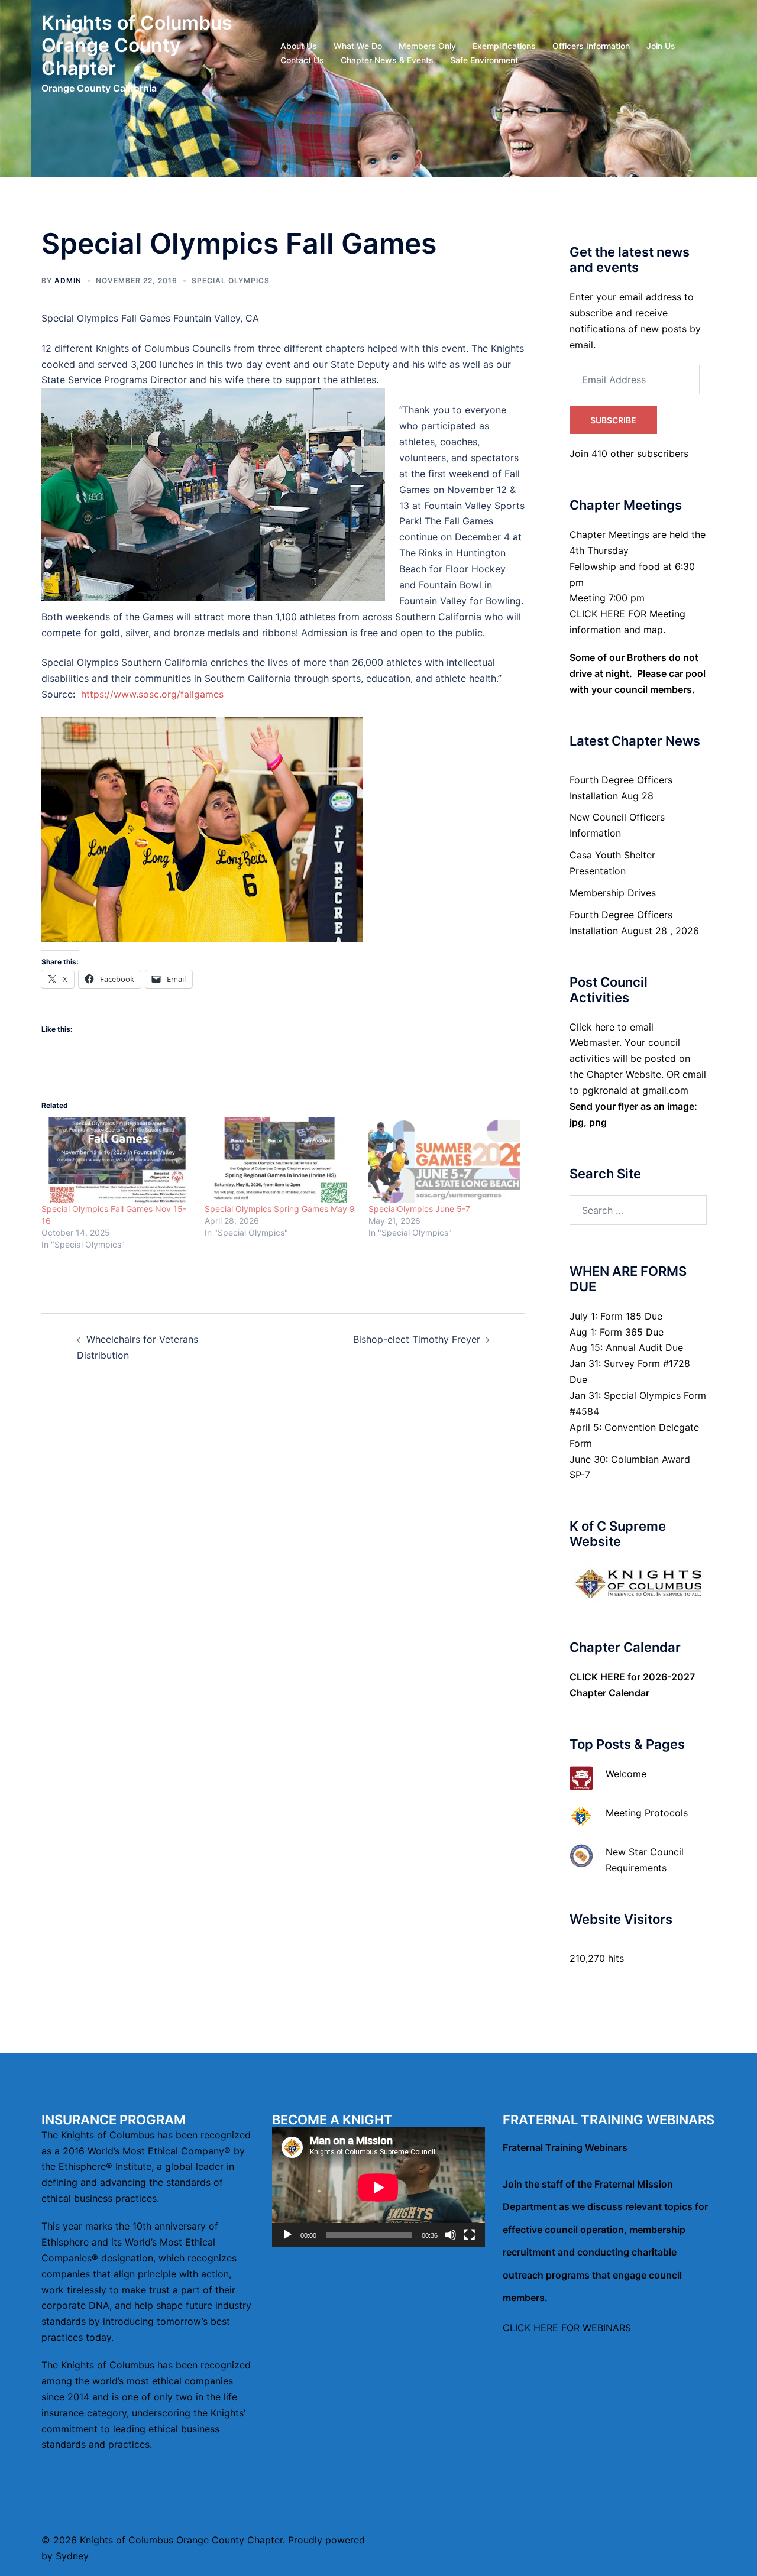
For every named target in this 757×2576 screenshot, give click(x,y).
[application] (378, 2187)
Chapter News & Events (387, 60)
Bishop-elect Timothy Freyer (417, 1339)
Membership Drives (613, 893)
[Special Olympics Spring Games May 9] (280, 1160)
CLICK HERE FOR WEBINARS (567, 2328)
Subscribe (613, 420)
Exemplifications (504, 46)
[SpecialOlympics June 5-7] (444, 1160)
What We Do (358, 46)
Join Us (661, 46)
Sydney (72, 2556)
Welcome (626, 1774)
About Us (299, 46)
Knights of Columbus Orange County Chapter (137, 46)
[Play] (287, 2235)
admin (68, 281)
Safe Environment (484, 60)
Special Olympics (231, 281)
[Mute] (451, 2235)
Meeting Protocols (647, 1813)
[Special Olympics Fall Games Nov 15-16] (117, 1160)
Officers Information (591, 46)
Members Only (427, 46)
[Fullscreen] (470, 2235)
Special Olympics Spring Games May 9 (280, 1209)
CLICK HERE (597, 1677)
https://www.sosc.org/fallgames (152, 694)
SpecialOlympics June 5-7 (419, 1209)
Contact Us (302, 60)
